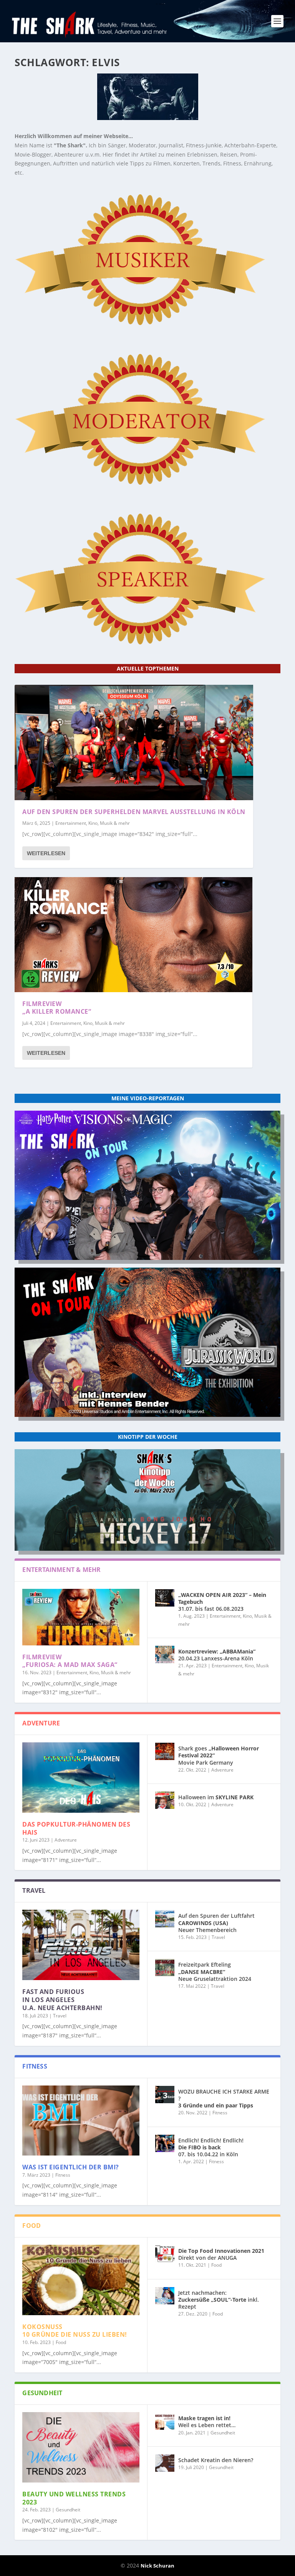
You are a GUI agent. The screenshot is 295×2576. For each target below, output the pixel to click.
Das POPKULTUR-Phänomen (76, 1828)
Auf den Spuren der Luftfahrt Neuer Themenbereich (216, 1923)
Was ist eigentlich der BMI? (71, 2167)
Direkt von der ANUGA (221, 2254)
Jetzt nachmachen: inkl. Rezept (219, 2300)
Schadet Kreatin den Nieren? (216, 2460)
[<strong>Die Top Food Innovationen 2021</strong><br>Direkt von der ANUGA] (165, 2254)
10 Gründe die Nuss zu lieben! (75, 2331)
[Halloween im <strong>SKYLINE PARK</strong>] (165, 1800)
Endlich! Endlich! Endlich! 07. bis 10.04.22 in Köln (211, 2147)
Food (61, 2342)
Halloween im (216, 1797)
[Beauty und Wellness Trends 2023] (81, 2447)
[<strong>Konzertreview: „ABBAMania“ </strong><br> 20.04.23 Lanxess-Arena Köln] (165, 1654)
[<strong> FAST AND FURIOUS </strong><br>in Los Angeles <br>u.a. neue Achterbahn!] (81, 1945)
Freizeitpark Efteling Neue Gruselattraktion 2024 (215, 1971)
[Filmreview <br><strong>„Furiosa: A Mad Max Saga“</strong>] (81, 1617)
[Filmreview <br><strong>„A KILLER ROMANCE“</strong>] (133, 935)
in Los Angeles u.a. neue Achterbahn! (62, 2000)
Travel (60, 2016)
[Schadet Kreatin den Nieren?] (165, 2463)
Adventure (66, 1840)
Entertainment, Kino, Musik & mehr (93, 823)
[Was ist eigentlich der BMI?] (81, 2121)
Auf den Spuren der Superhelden (134, 812)
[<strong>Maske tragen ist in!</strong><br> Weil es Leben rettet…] (165, 2421)
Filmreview (57, 1008)
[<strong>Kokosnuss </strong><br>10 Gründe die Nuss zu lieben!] (81, 2280)
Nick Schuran (157, 2566)
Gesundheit (68, 2510)
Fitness (63, 2175)
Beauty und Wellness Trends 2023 (74, 2498)
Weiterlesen (46, 853)
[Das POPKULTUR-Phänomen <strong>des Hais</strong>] (81, 1778)
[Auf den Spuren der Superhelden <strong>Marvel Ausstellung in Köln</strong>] (134, 742)
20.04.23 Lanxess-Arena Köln (217, 1655)
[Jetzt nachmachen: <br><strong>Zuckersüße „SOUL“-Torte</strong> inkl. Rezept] (165, 2296)
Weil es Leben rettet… (207, 2422)
